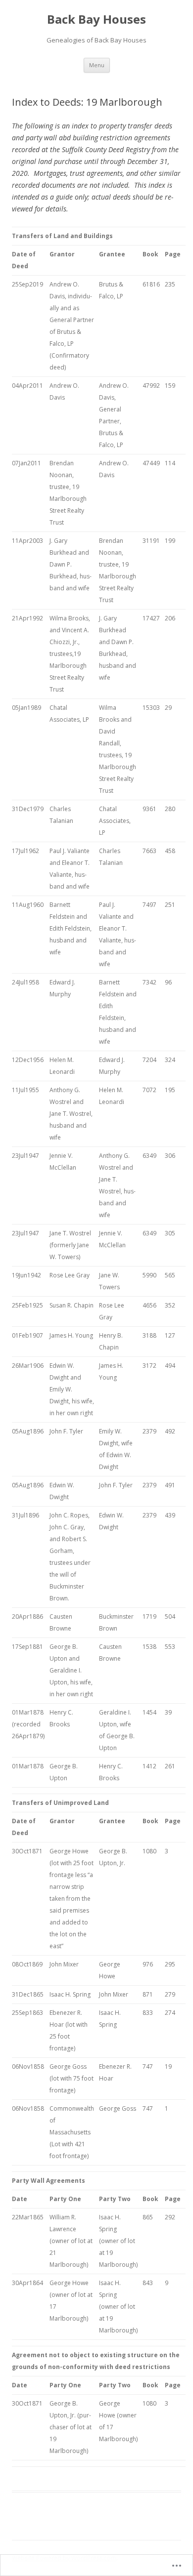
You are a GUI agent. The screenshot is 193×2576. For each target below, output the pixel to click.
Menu (97, 65)
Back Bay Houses (96, 20)
